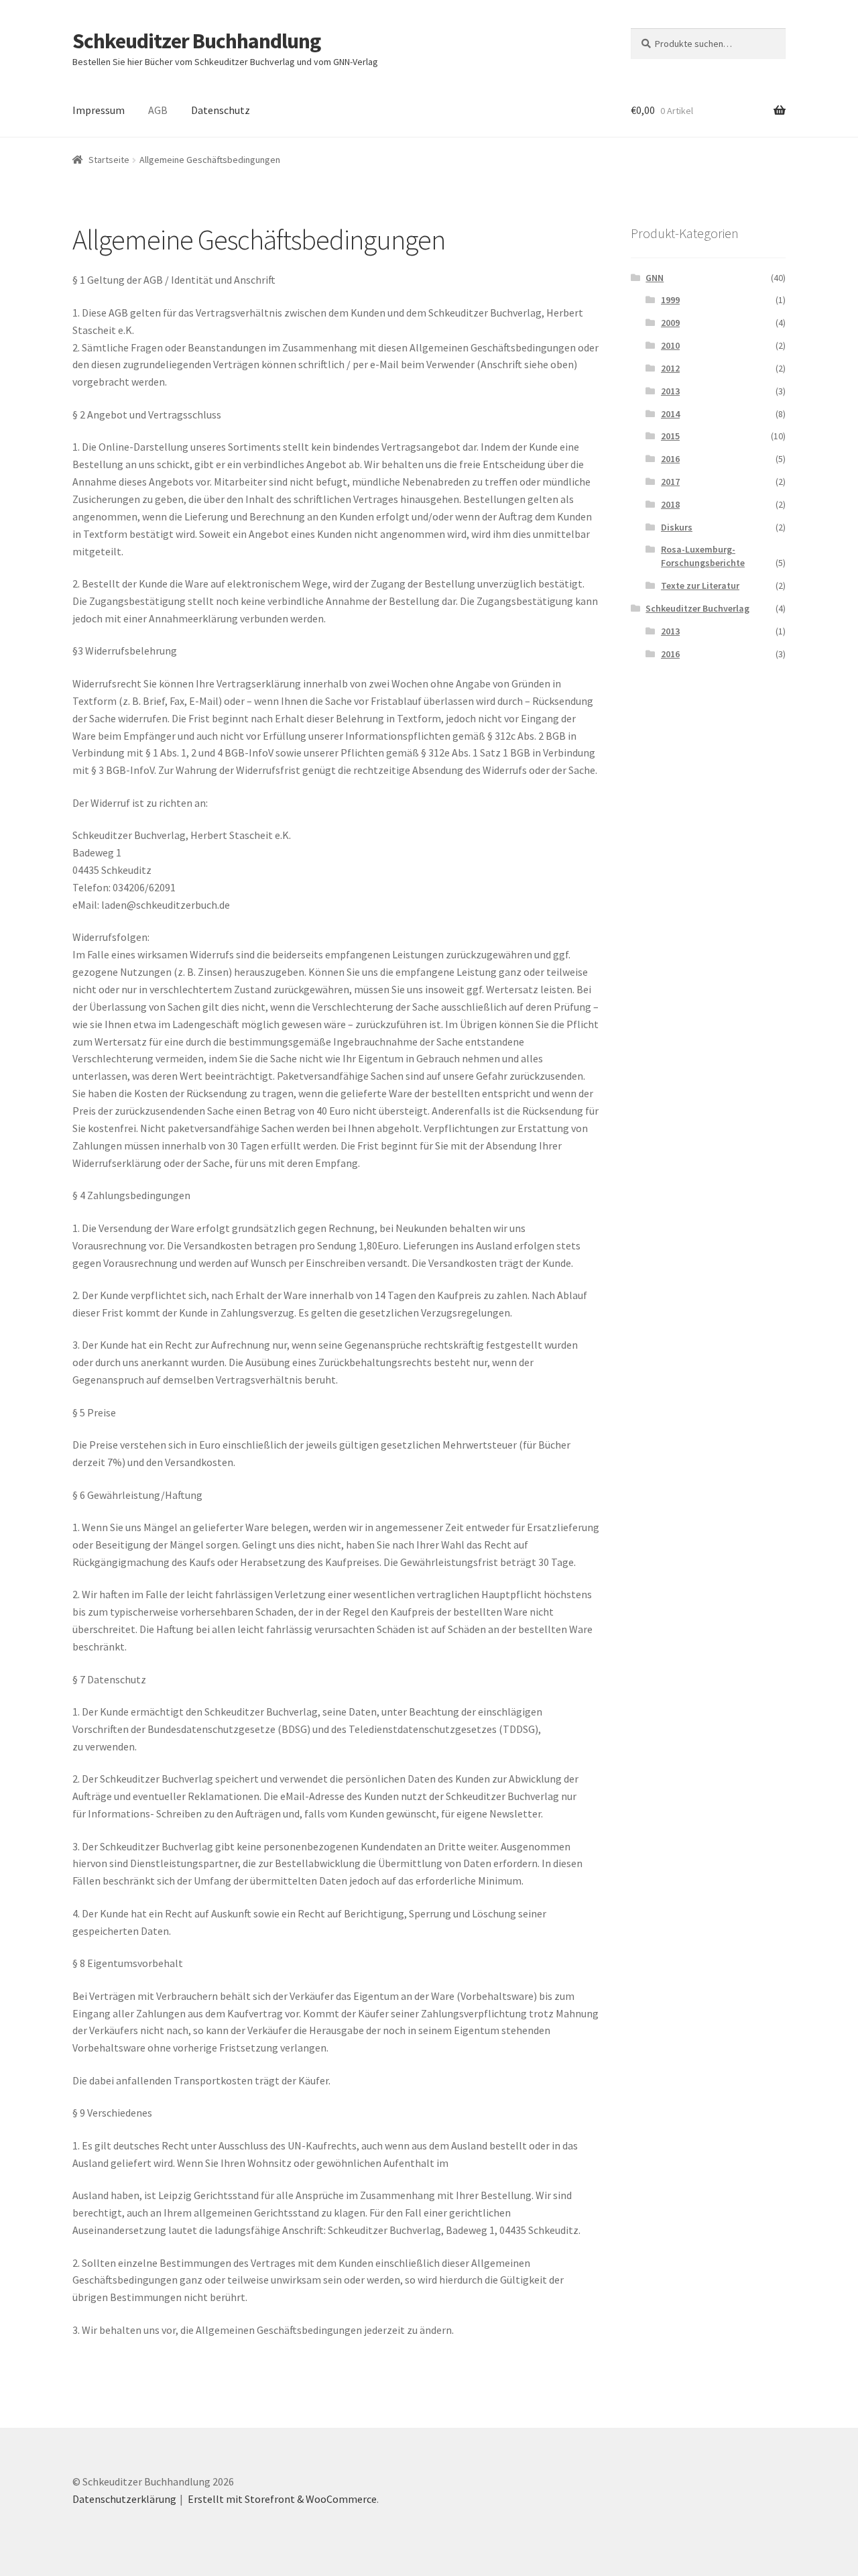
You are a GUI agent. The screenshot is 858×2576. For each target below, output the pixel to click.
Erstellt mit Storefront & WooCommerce (282, 2499)
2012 (670, 368)
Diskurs (677, 527)
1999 (670, 300)
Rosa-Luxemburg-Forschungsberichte (703, 556)
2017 (670, 482)
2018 (670, 504)
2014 (670, 414)
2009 (670, 323)
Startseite (109, 160)
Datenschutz (221, 110)
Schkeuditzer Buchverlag (697, 608)
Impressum (99, 110)
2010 (670, 345)
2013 (670, 391)
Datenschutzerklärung (124, 2499)
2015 (670, 436)
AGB (158, 110)
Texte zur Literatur (700, 585)
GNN (655, 278)
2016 (670, 459)
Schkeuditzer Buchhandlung (196, 41)
